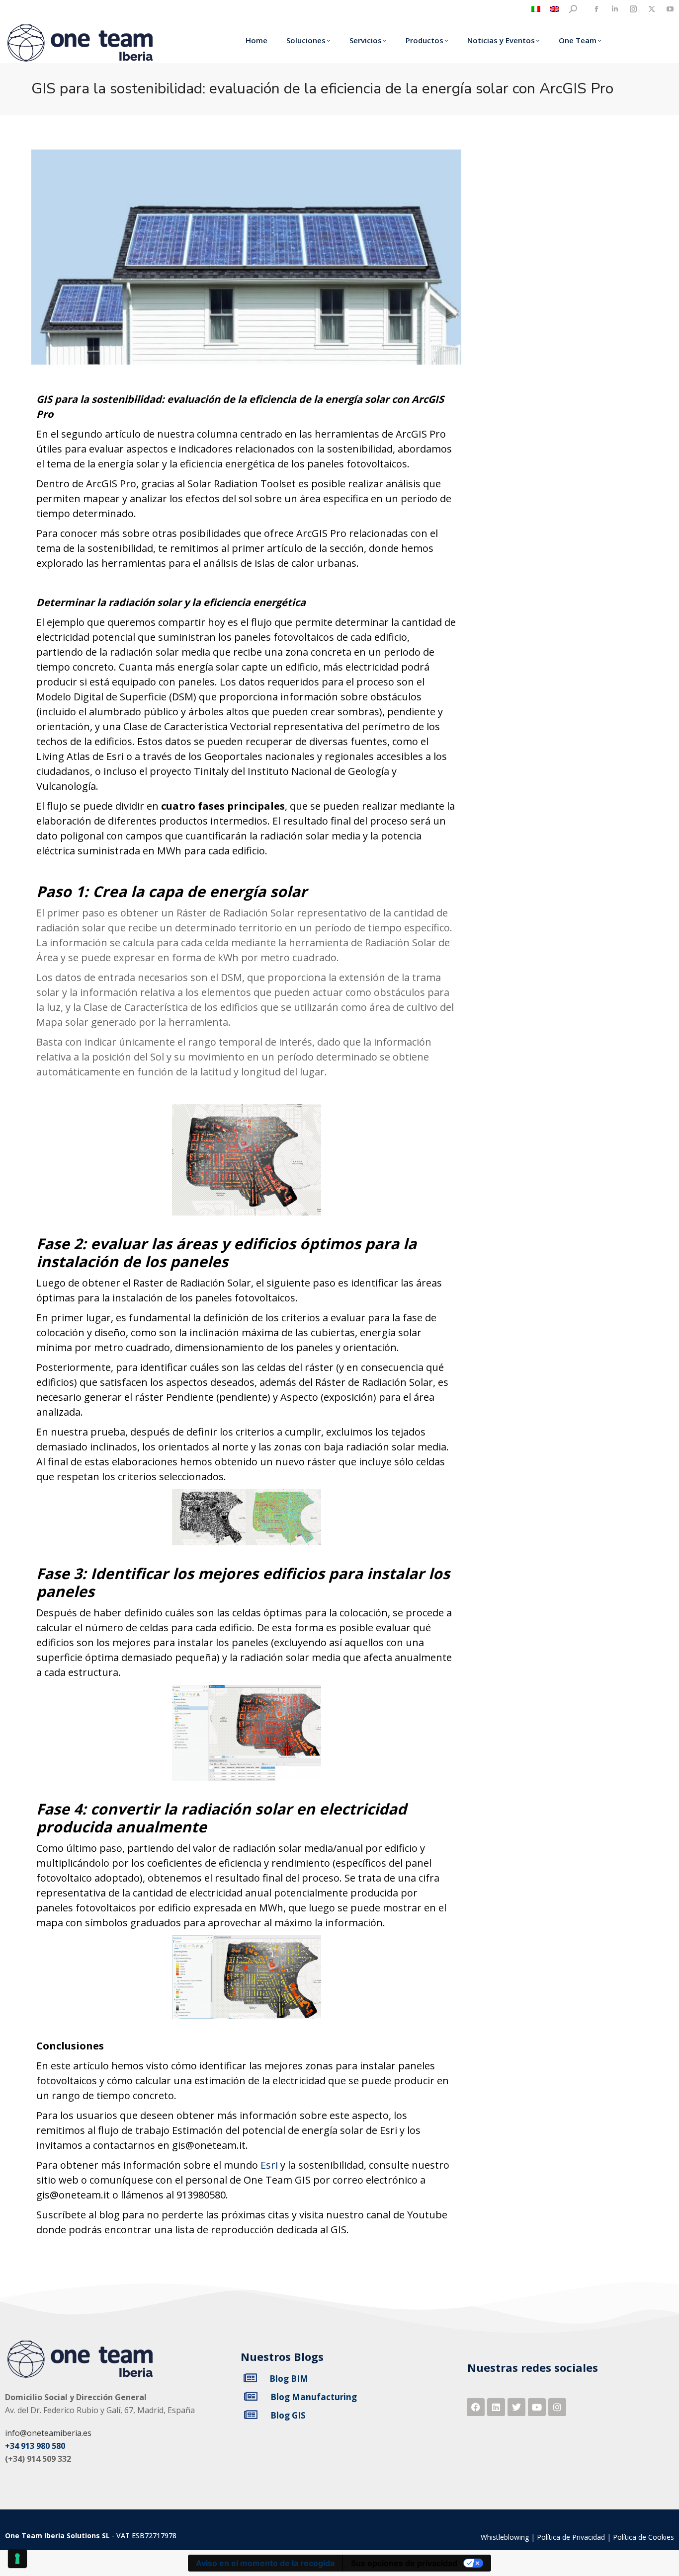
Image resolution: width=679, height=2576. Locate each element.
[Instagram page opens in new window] (633, 9)
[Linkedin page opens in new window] (615, 9)
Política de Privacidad (571, 2537)
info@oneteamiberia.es (48, 2433)
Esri (269, 2165)
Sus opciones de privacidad (404, 2563)
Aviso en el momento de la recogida (265, 2563)
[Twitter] (516, 2407)
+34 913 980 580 (35, 2446)
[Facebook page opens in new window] (596, 9)
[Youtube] (537, 2407)
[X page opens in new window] (651, 9)
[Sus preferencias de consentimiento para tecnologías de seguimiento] (17, 2559)
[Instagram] (557, 2407)
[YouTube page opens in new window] (670, 9)
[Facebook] (476, 2407)
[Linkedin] (496, 2407)
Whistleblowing (505, 2537)
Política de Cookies (643, 2537)
